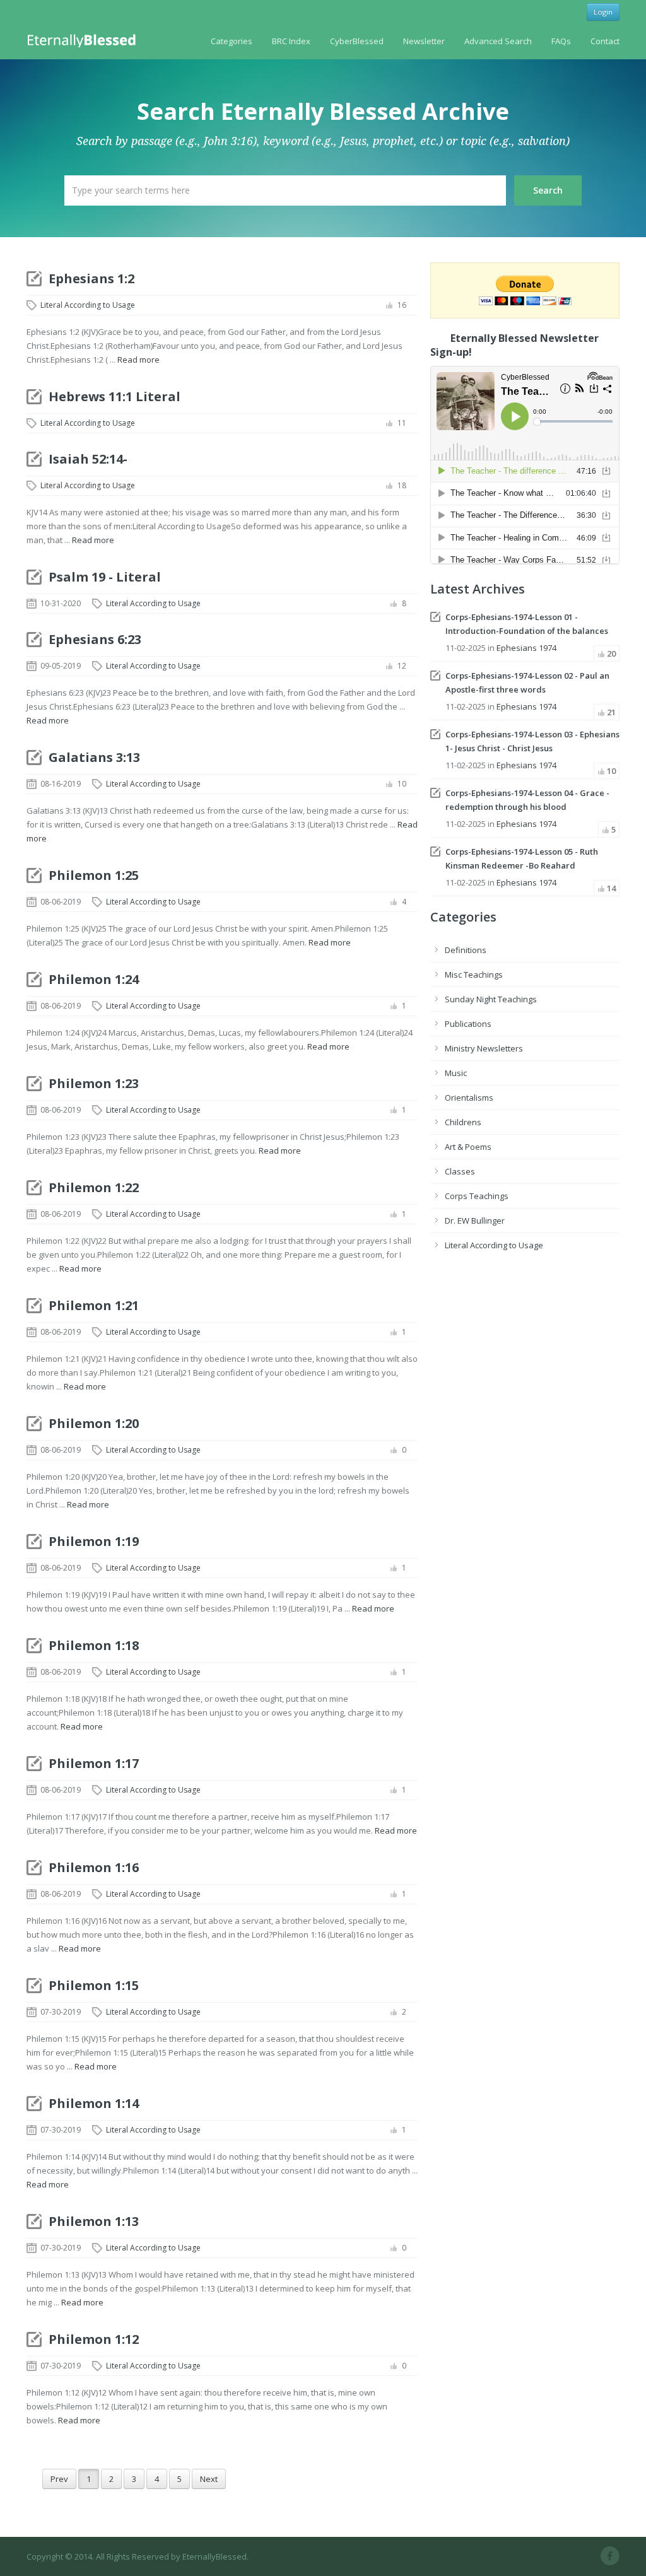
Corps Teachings (477, 1196)
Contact (605, 41)
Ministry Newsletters (484, 1048)
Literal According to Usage (88, 305)
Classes (460, 1171)
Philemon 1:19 (94, 1541)
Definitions (466, 950)
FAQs (561, 41)
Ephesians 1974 (526, 648)
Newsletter (424, 41)
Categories (232, 41)
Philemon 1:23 (94, 1083)
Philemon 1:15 (94, 1985)
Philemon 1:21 (94, 1305)
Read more (138, 360)
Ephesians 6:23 (95, 639)
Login (603, 12)
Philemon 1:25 (94, 875)
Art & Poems (468, 1147)
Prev (59, 2479)
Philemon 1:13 (94, 2221)
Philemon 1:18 (94, 1645)
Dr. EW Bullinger (475, 1221)
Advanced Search (498, 41)
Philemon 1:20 (94, 1423)
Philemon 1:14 (94, 2103)
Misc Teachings (474, 975)
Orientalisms (469, 1098)
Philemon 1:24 (94, 979)
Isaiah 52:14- (88, 459)
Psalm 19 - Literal (105, 577)
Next (209, 2479)
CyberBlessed (357, 41)
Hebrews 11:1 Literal (115, 396)
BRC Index (291, 41)
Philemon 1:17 (94, 1763)
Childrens (463, 1122)
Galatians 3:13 (94, 757)
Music (456, 1073)
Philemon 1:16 (94, 1867)
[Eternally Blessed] (84, 40)
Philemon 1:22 (94, 1187)
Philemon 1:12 (94, 2339)
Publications (468, 1024)
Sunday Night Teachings (491, 999)
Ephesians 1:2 (91, 278)
